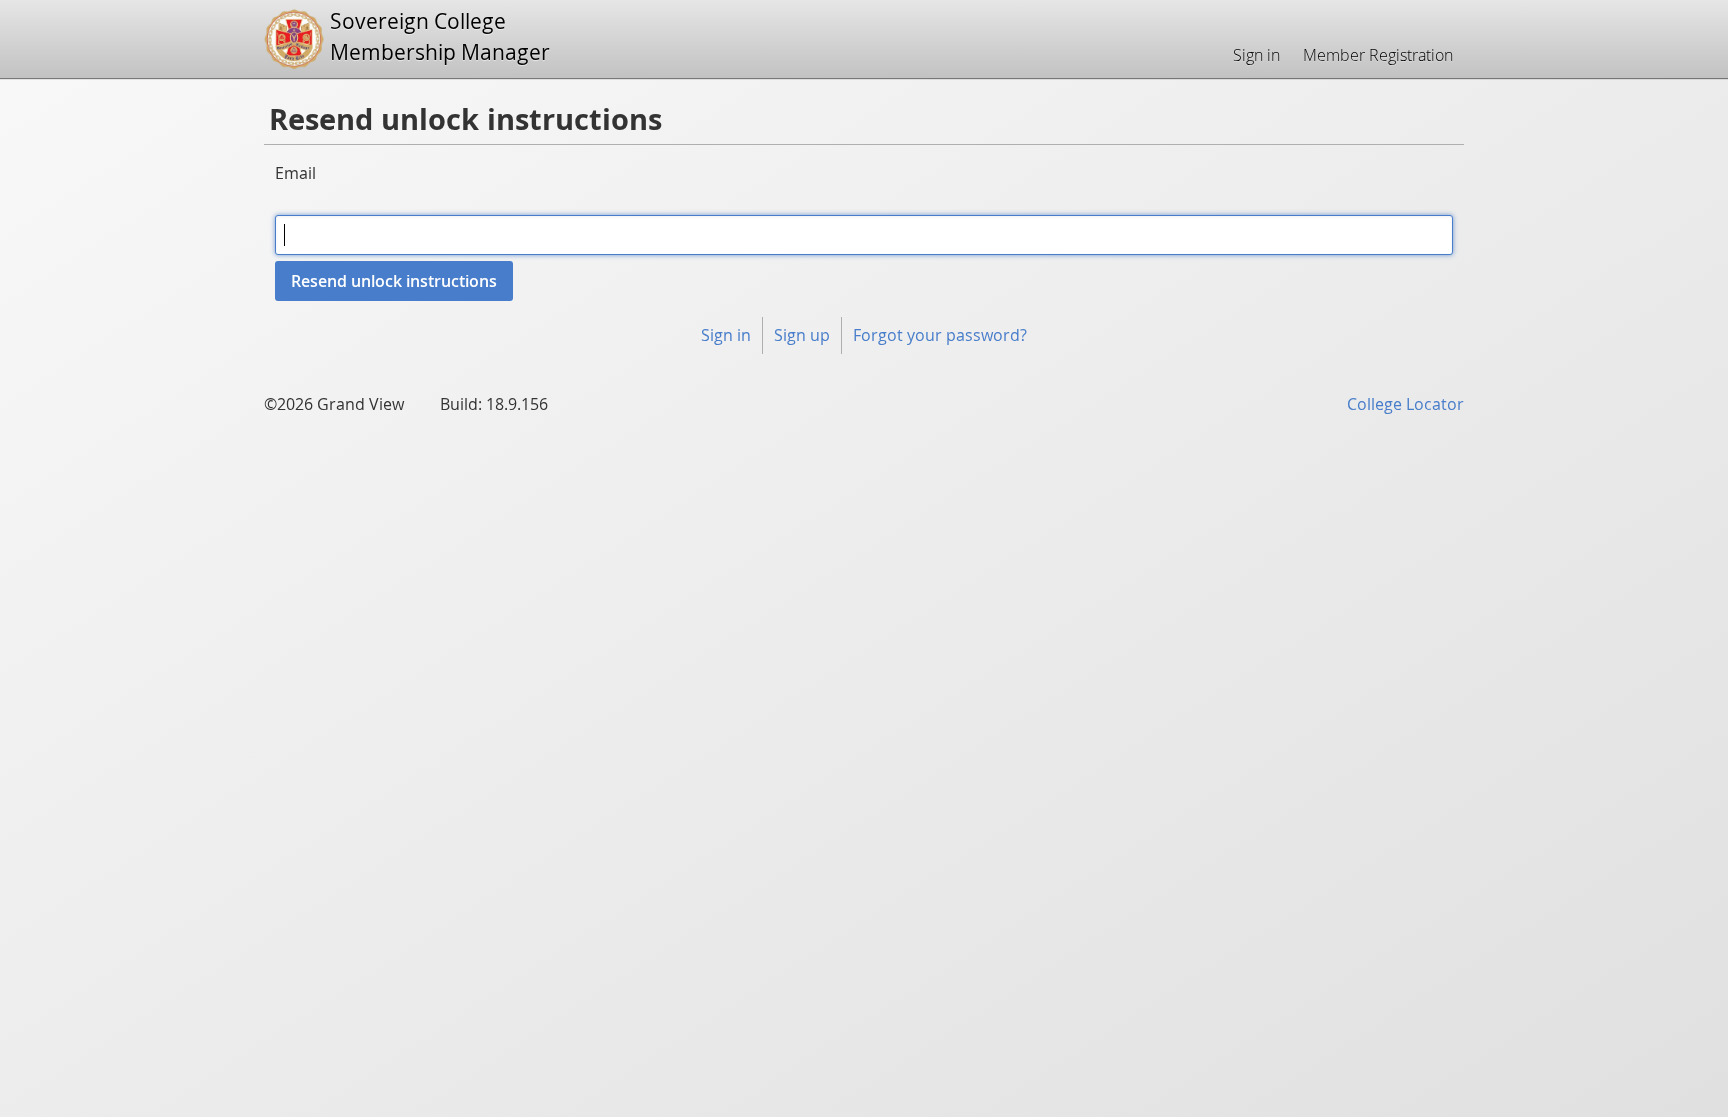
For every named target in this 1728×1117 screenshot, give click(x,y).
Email (295, 173)
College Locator (1405, 404)
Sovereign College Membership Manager (440, 36)
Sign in (1256, 55)
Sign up (802, 335)
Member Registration (1378, 55)
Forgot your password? (940, 335)
